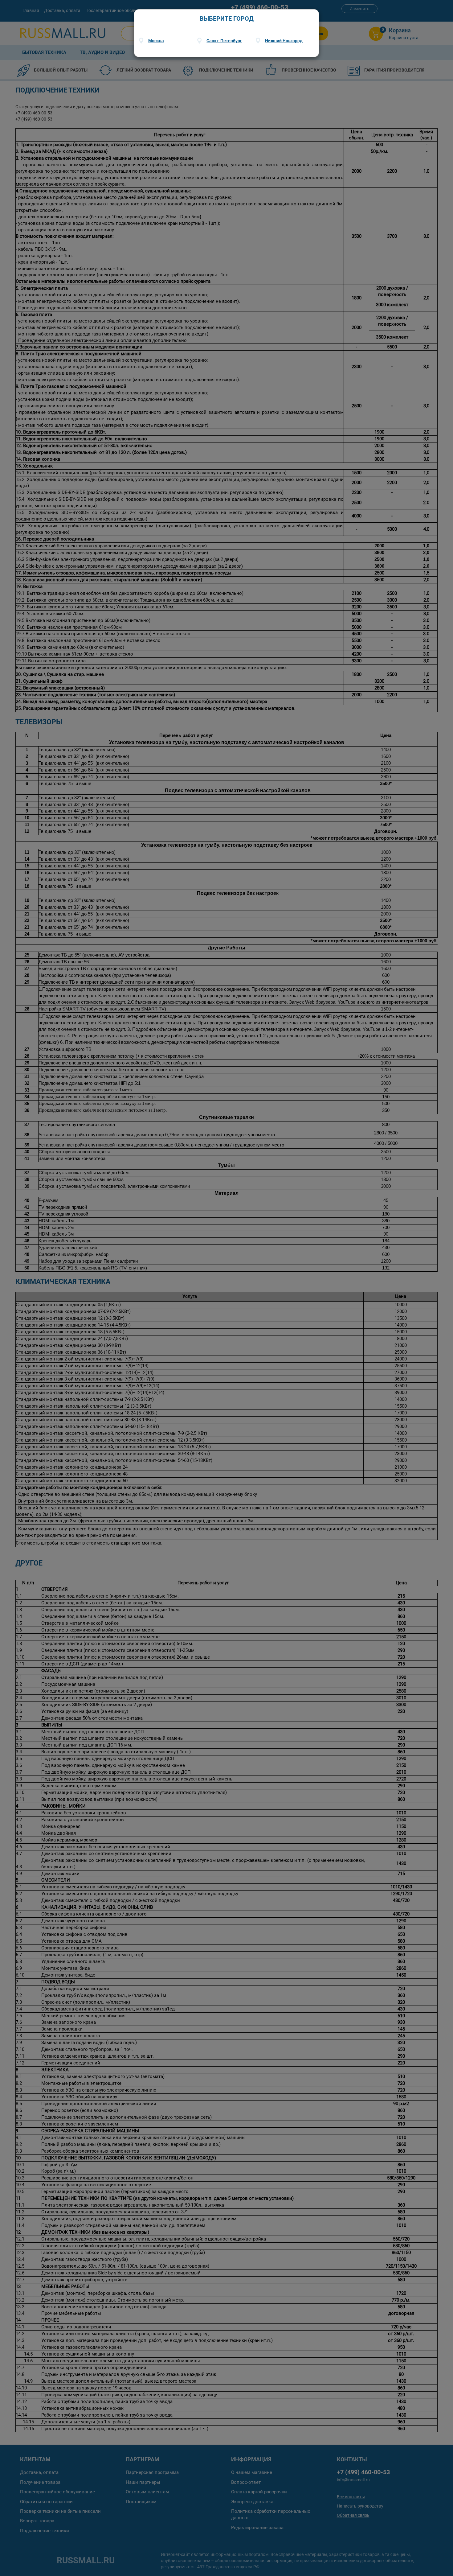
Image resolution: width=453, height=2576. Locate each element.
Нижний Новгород (284, 41)
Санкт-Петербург (224, 41)
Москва (156, 41)
